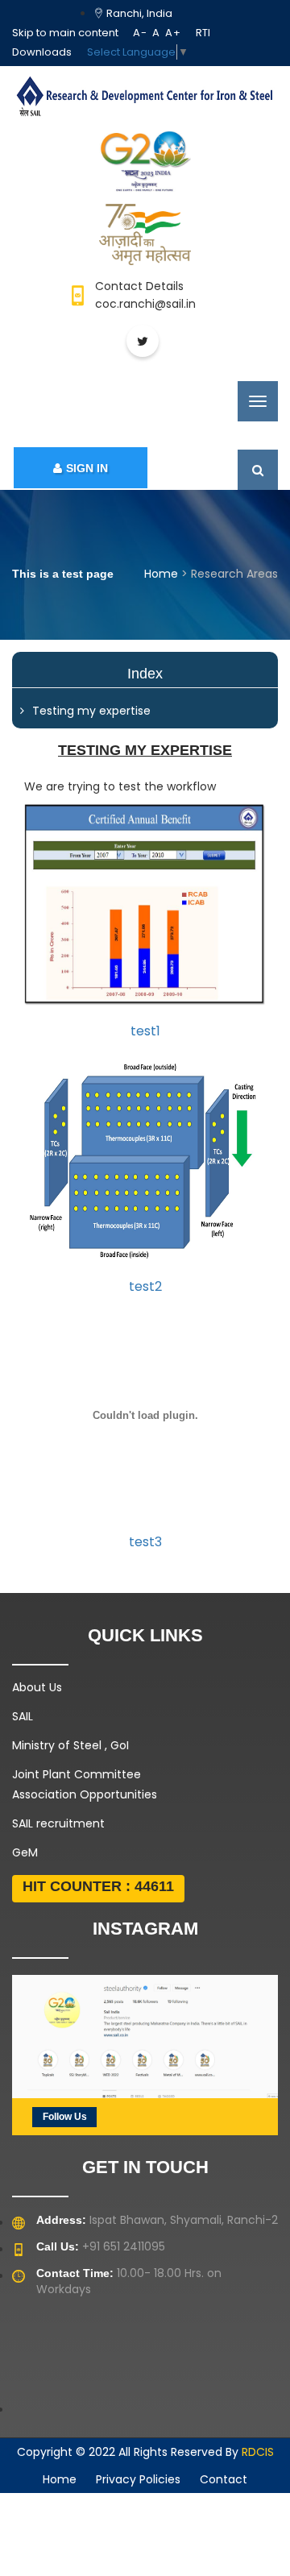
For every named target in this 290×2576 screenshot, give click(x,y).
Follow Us (65, 2117)
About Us (37, 1687)
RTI (203, 33)
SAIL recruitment (58, 1823)
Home (161, 574)
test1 (145, 1031)
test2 (145, 1286)
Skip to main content (65, 33)
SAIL (23, 1716)
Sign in (87, 468)
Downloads (42, 52)
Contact (224, 2479)
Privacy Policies (138, 2479)
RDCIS (258, 2452)
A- (140, 33)
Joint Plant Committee (77, 1774)
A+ (173, 33)
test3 (145, 1542)
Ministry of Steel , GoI (70, 1745)
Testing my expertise (91, 711)
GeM (25, 1852)
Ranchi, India (138, 13)
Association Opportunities (85, 1794)
